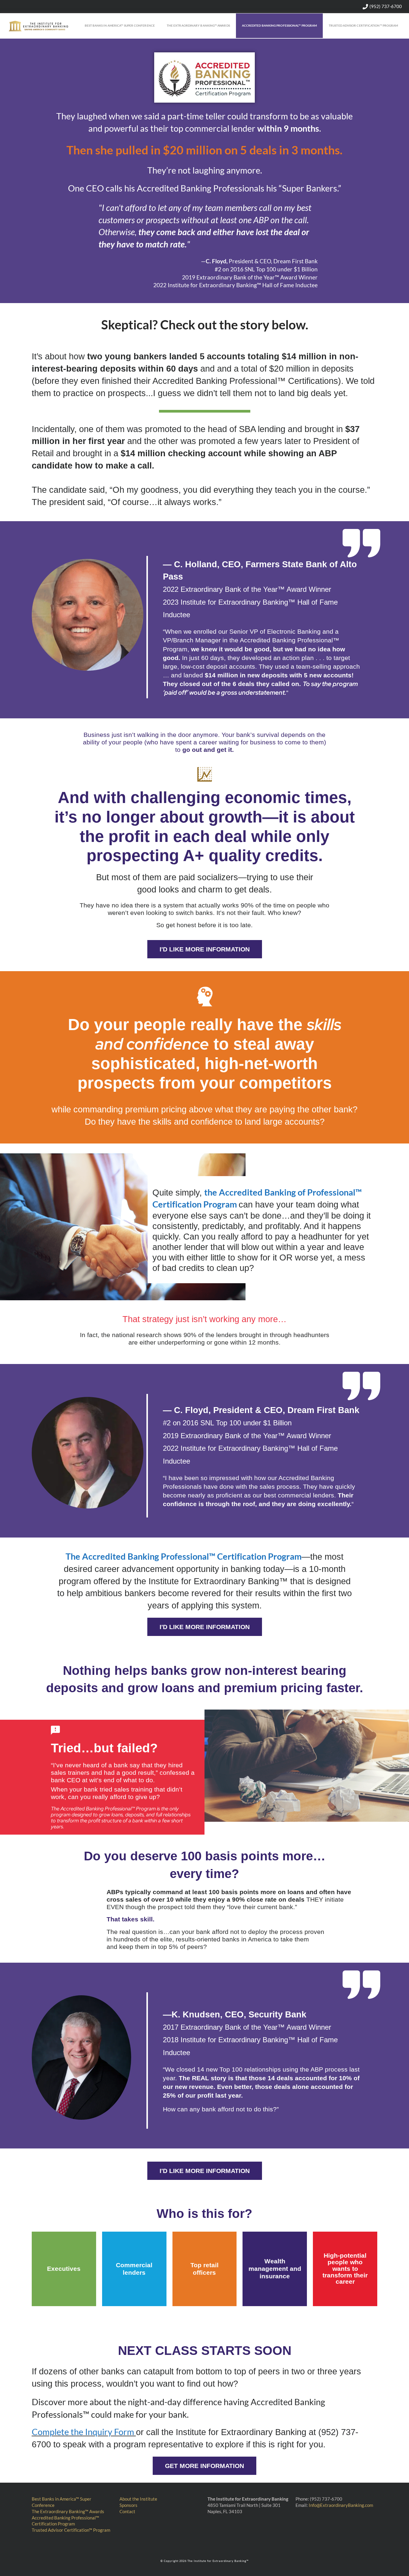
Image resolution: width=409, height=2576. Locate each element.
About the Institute (138, 2499)
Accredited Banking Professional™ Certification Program (65, 2521)
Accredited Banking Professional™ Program (279, 25)
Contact (127, 2511)
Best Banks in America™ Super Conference (120, 25)
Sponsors (128, 2505)
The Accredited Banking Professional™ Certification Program (184, 1556)
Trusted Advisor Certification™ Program (363, 25)
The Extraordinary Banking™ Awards (198, 25)
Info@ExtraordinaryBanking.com (341, 2505)
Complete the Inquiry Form (84, 2432)
